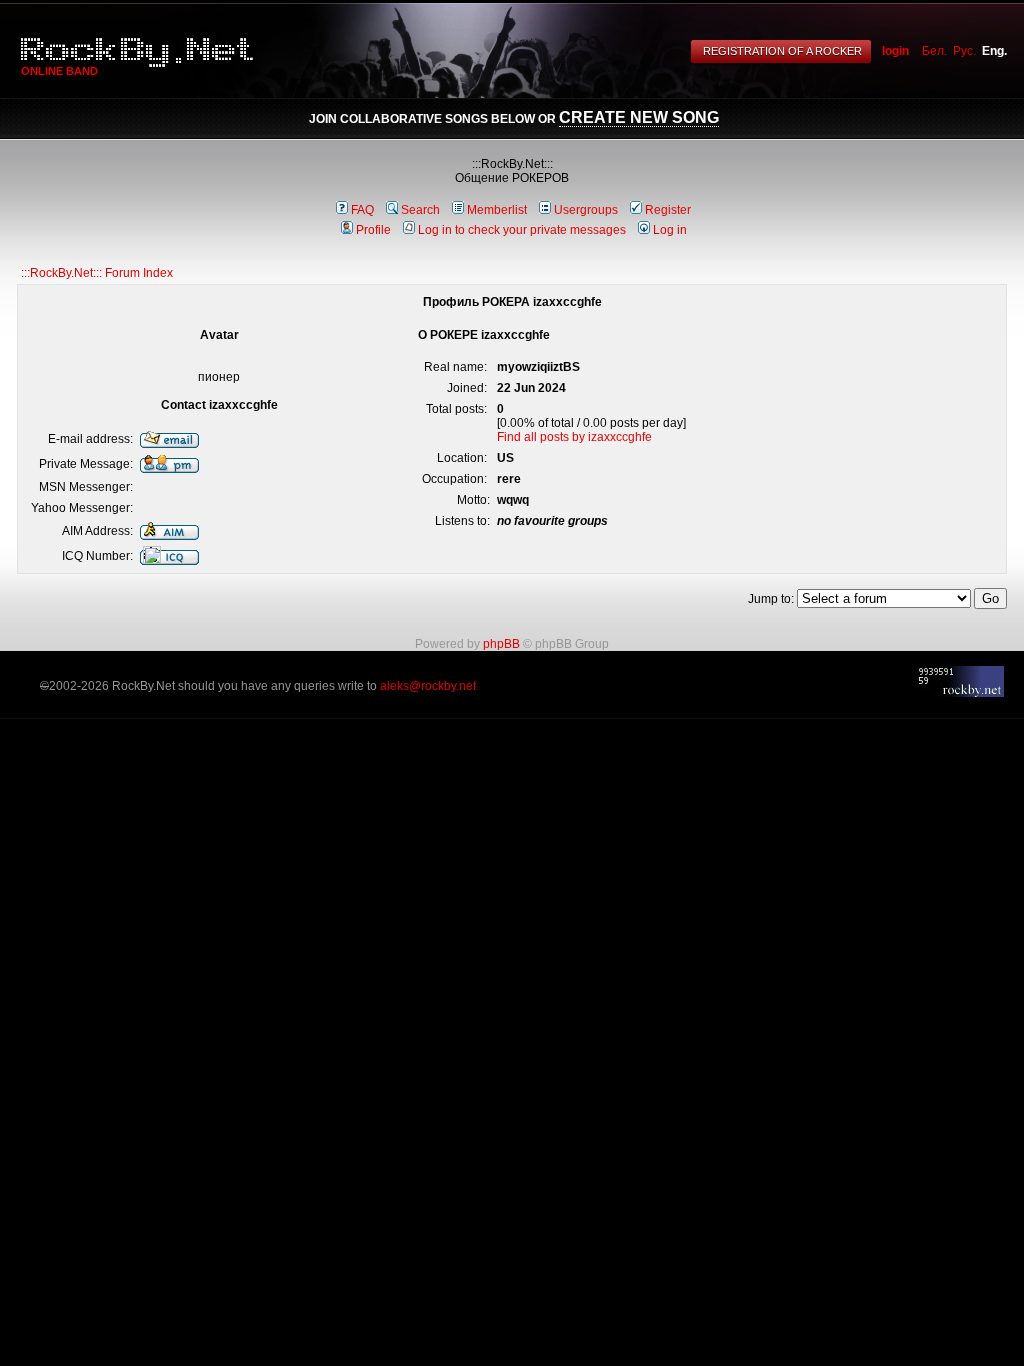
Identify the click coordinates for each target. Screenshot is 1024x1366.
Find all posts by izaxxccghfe (574, 437)
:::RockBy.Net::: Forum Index (97, 273)
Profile (373, 230)
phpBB (501, 644)
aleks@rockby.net (428, 686)
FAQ (362, 210)
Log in (670, 230)
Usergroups (586, 210)
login (895, 51)
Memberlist (497, 210)
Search (420, 210)
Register (668, 210)
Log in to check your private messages (522, 230)
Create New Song (639, 117)
